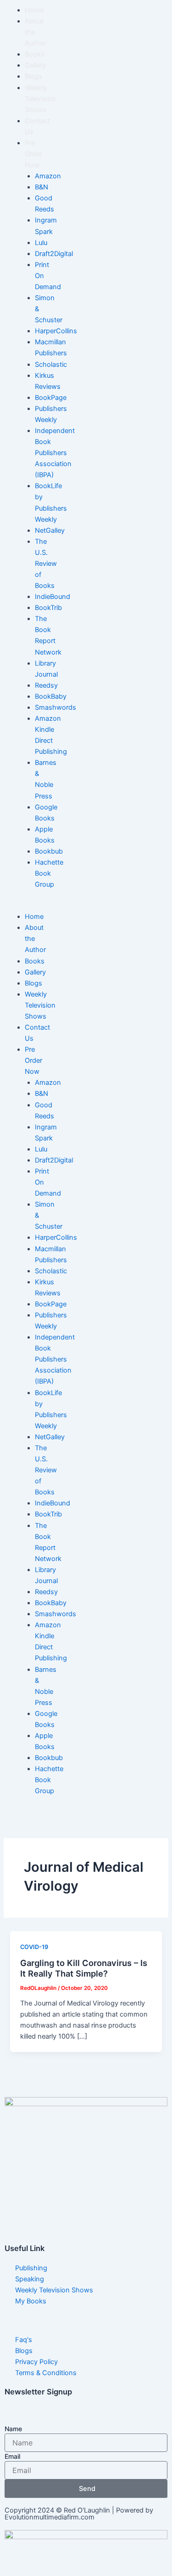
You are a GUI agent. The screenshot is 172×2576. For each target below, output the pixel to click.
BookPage (51, 398)
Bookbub (49, 851)
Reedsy (46, 685)
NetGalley (50, 530)
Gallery (35, 65)
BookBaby (51, 696)
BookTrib (48, 608)
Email (12, 2456)
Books (35, 54)
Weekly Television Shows (40, 99)
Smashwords (55, 707)
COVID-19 (34, 1947)
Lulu (41, 243)
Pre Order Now (33, 154)
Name (13, 2429)
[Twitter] (86, 2199)
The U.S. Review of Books (46, 564)
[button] (17, 906)
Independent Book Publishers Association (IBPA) (55, 453)
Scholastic (51, 365)
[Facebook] (86, 2179)
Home (34, 10)
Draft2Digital (54, 254)
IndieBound (53, 597)
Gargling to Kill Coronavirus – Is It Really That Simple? (84, 1968)
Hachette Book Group (49, 873)
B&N (42, 187)
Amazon (48, 176)
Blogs (33, 76)
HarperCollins (56, 331)
